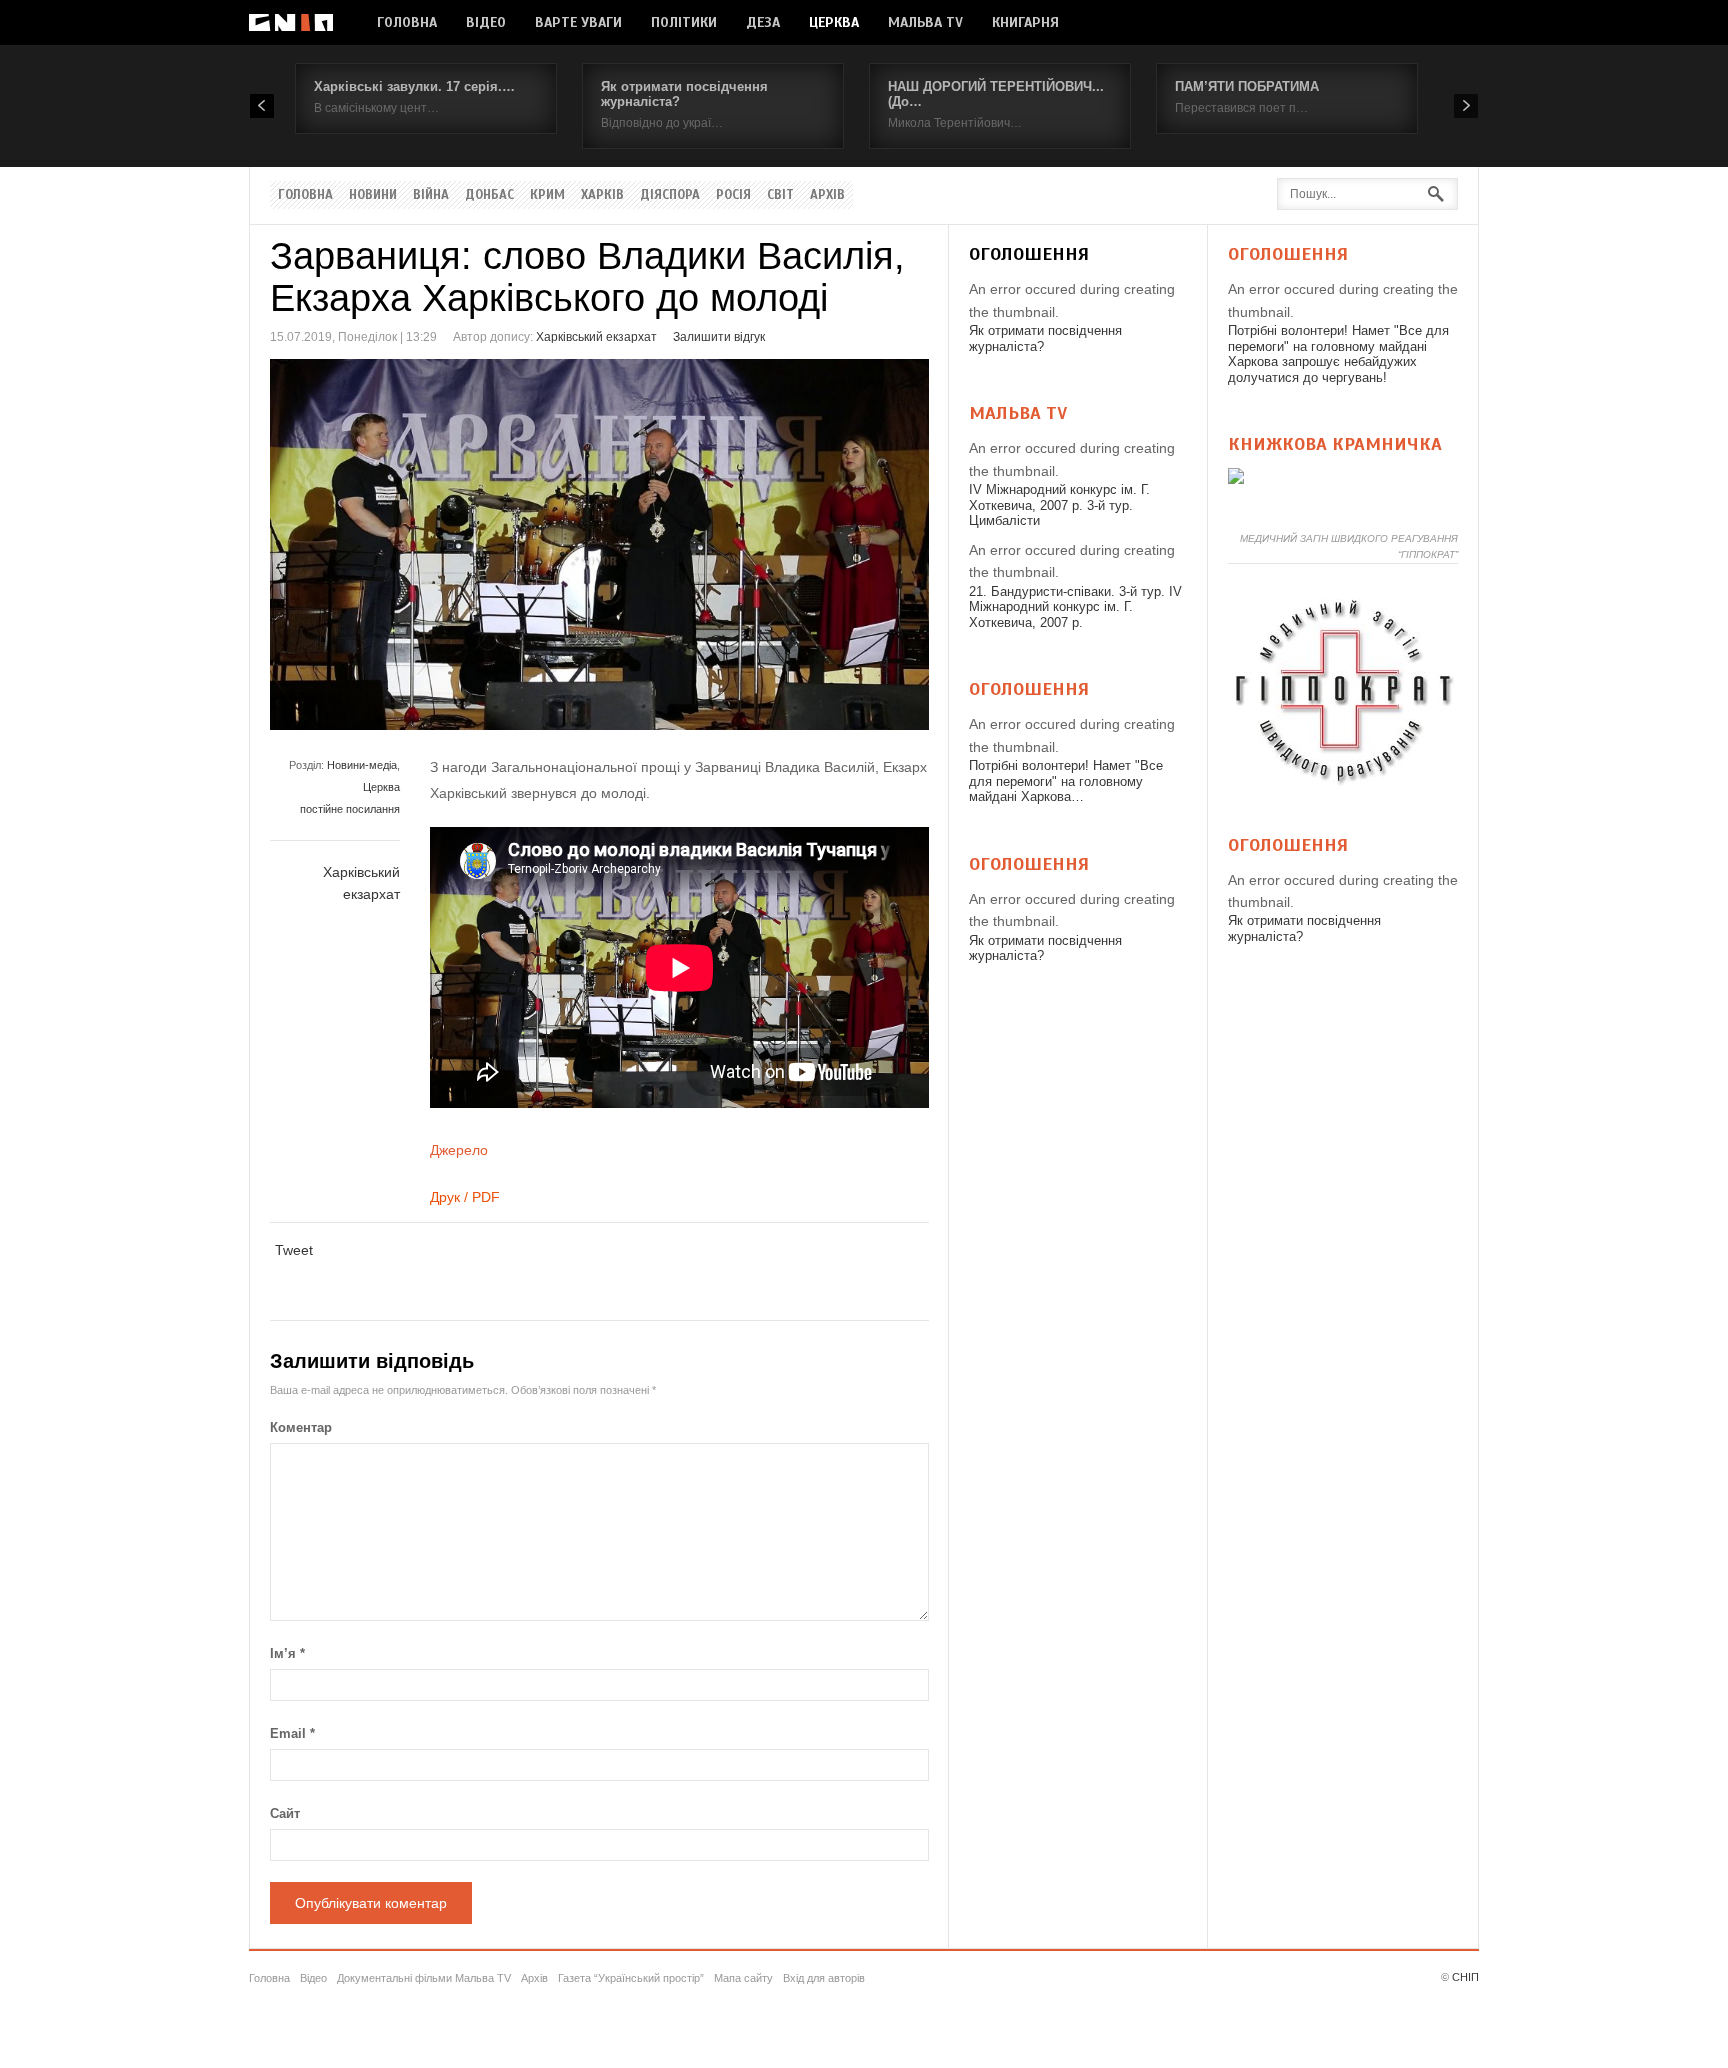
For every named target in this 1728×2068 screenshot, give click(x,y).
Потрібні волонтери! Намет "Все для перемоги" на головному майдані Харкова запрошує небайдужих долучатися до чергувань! (1338, 354)
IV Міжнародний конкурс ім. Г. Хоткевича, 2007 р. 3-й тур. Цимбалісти (1059, 505)
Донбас (489, 195)
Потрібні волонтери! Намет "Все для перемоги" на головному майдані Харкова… (1066, 781)
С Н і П (291, 22)
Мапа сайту (743, 1978)
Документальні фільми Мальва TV (424, 1978)
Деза (763, 22)
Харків (602, 195)
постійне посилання (350, 809)
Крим (547, 195)
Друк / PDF (465, 1197)
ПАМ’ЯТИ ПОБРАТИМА (1247, 86)
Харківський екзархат (596, 337)
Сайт (285, 1813)
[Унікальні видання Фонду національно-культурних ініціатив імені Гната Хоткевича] (1236, 479)
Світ (780, 195)
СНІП (1465, 1977)
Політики (684, 22)
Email (292, 1733)
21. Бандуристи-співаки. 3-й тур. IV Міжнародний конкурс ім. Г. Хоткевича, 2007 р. (1075, 607)
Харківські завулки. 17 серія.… (414, 86)
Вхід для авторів (824, 1978)
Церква (834, 22)
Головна (407, 22)
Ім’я (287, 1653)
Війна (431, 195)
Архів (827, 195)
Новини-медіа (362, 765)
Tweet (294, 1250)
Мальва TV (925, 22)
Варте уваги (578, 22)
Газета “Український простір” (631, 1978)
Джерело (459, 1150)
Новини (373, 195)
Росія (733, 195)
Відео (486, 22)
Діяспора (670, 195)
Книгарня (1025, 22)
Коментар (301, 1427)
